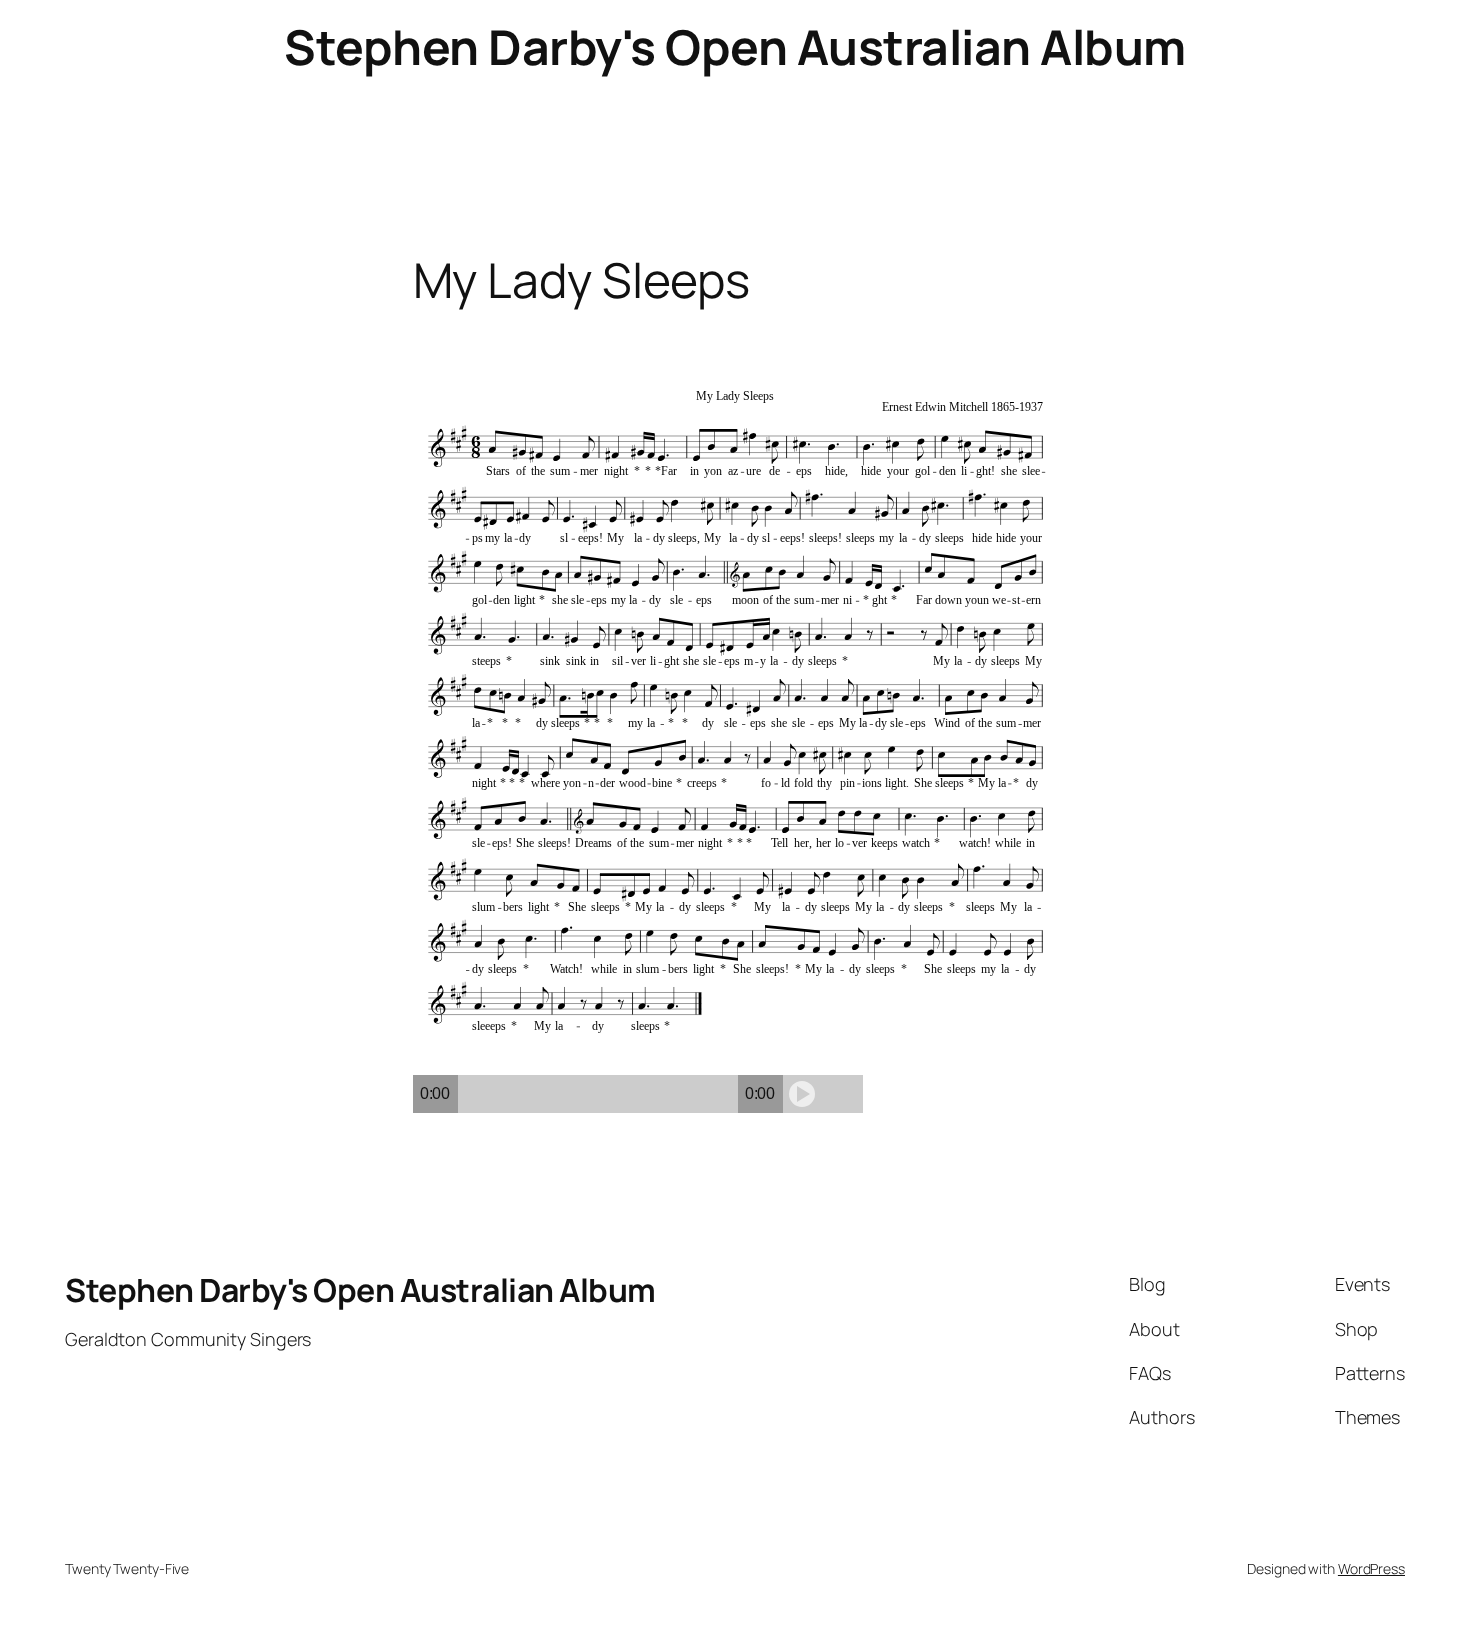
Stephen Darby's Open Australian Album (735, 46)
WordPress (1371, 1568)
